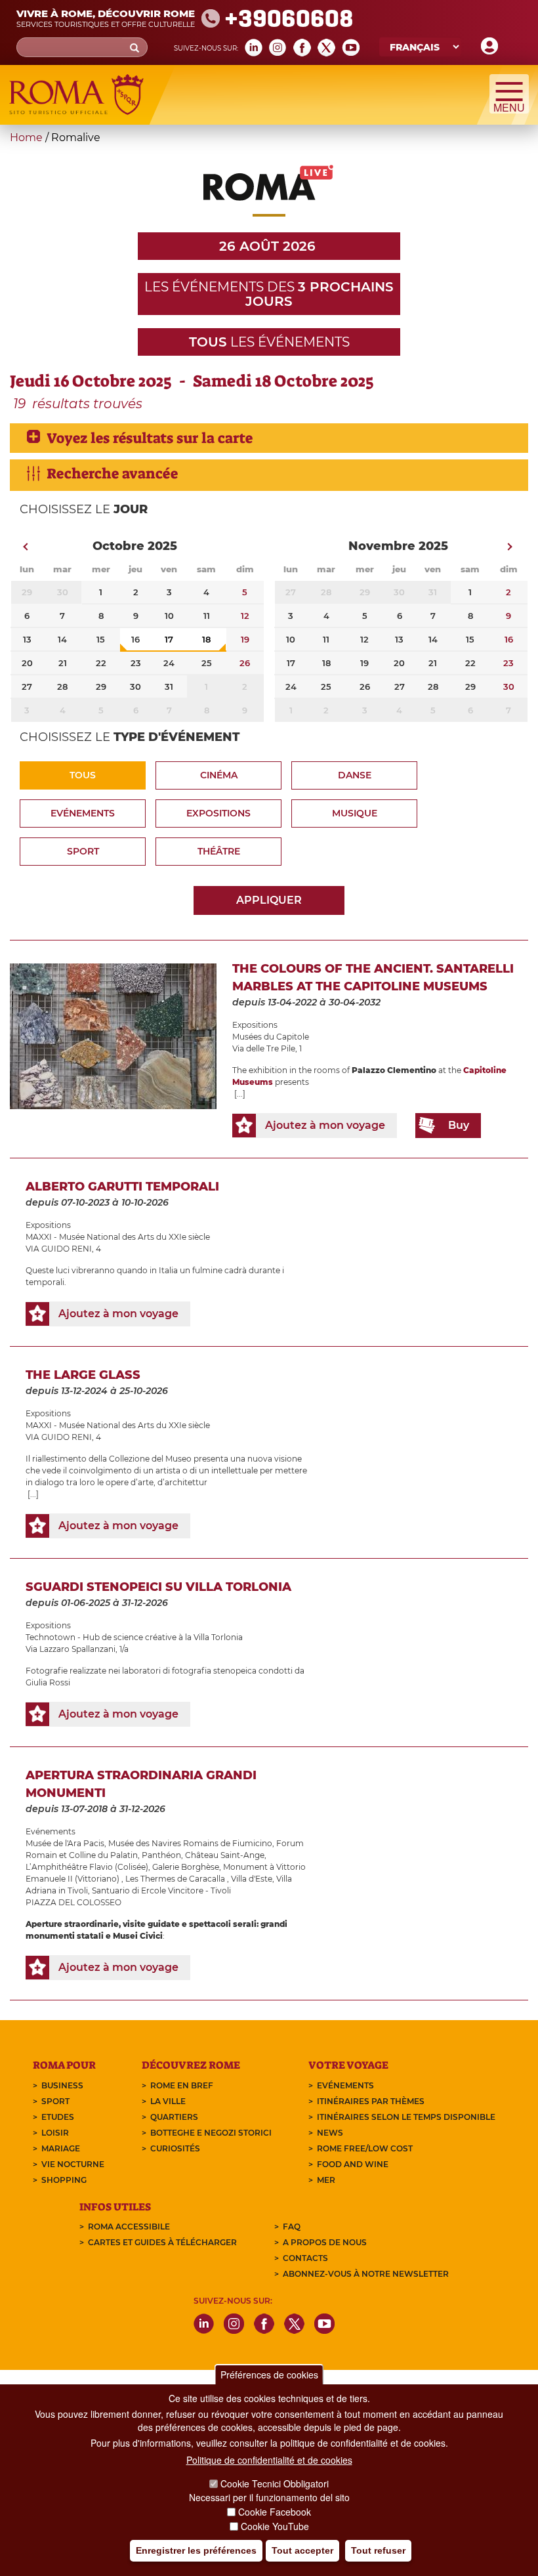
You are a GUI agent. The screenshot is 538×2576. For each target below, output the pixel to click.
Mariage (61, 2148)
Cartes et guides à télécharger (162, 2242)
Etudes (58, 2117)
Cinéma (219, 775)
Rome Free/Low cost (365, 2148)
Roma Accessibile (129, 2227)
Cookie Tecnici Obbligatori (275, 2483)
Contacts (305, 2258)
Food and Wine (353, 2164)
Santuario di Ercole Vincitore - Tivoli (161, 1890)
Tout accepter (302, 2550)
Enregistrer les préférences (196, 2550)
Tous (83, 775)
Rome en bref (182, 2085)
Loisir (55, 2133)
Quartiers (174, 2117)
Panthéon (161, 1855)
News (330, 2133)
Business (62, 2085)
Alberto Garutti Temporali (122, 1187)
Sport (83, 851)
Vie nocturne (73, 2164)
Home (26, 137)
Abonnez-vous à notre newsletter (366, 2274)
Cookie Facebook (275, 2512)
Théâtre (219, 851)
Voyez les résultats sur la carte (150, 438)
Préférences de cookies (269, 2375)
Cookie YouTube (275, 2526)
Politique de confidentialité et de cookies (269, 2460)
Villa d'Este (252, 1879)
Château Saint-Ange (225, 1855)
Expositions (218, 813)
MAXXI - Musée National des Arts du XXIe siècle (118, 1237)
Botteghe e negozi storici (211, 2133)
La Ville (168, 2101)
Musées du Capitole (271, 1037)
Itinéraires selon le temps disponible (406, 2117)
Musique (355, 813)
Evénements (83, 813)
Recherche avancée (112, 474)
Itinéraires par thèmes (371, 2101)
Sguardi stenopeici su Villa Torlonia (158, 1587)
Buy (459, 1125)
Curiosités (175, 2148)
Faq (292, 2227)
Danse (355, 775)
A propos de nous (325, 2242)
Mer (326, 2180)
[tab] (269, 438)
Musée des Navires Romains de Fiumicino (190, 1843)
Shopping (64, 2180)
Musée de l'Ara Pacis (65, 1843)
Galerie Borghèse (186, 1867)
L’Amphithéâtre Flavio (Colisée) (87, 1867)
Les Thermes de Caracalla (176, 1879)
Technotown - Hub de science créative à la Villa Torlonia (134, 1637)
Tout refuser (378, 2550)
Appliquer (269, 900)
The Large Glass (83, 1375)
